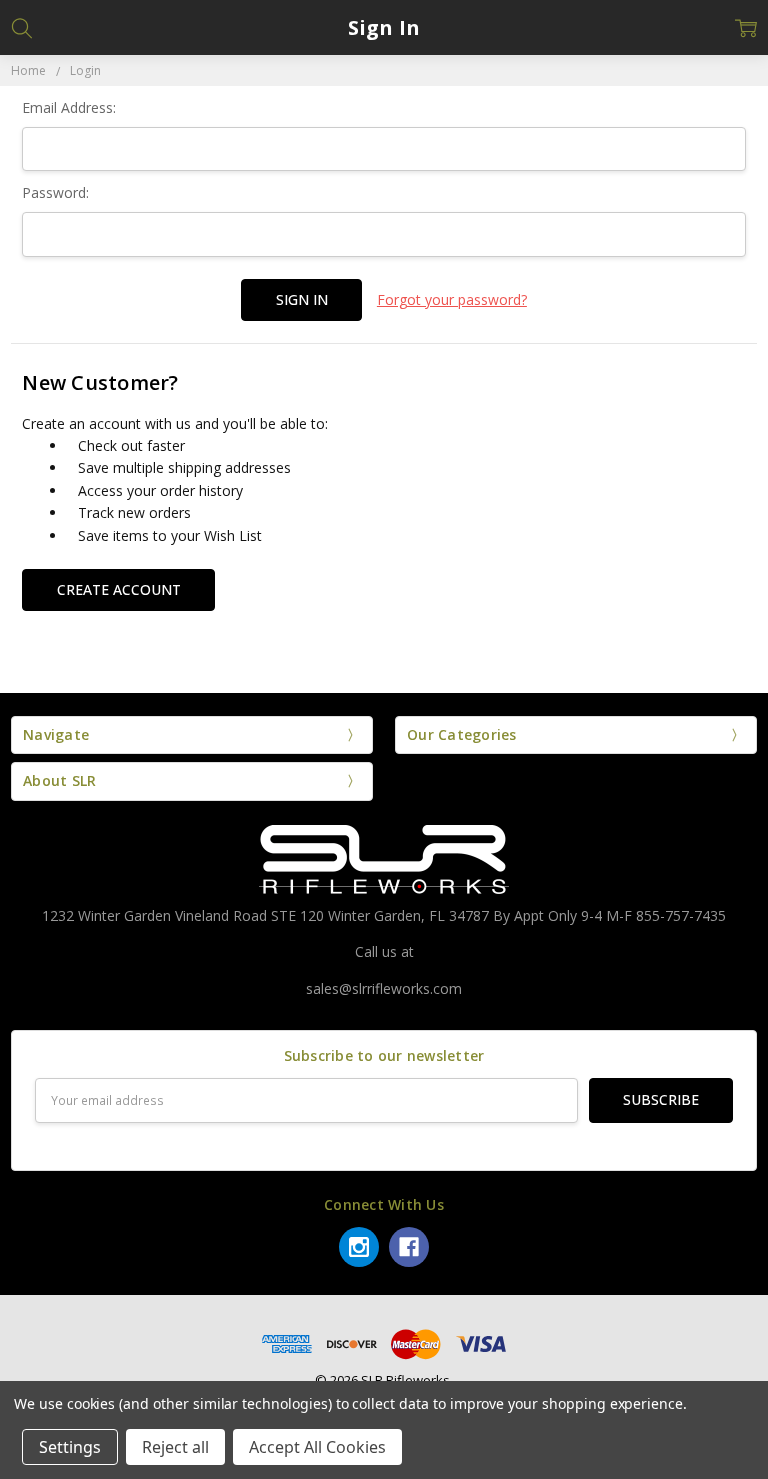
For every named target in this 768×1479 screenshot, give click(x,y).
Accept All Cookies (317, 1447)
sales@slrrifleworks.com (384, 988)
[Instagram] (359, 1247)
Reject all (175, 1447)
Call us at (384, 951)
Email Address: (69, 107)
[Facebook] (409, 1247)
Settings (70, 1447)
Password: (55, 192)
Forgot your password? (452, 299)
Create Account (119, 589)
